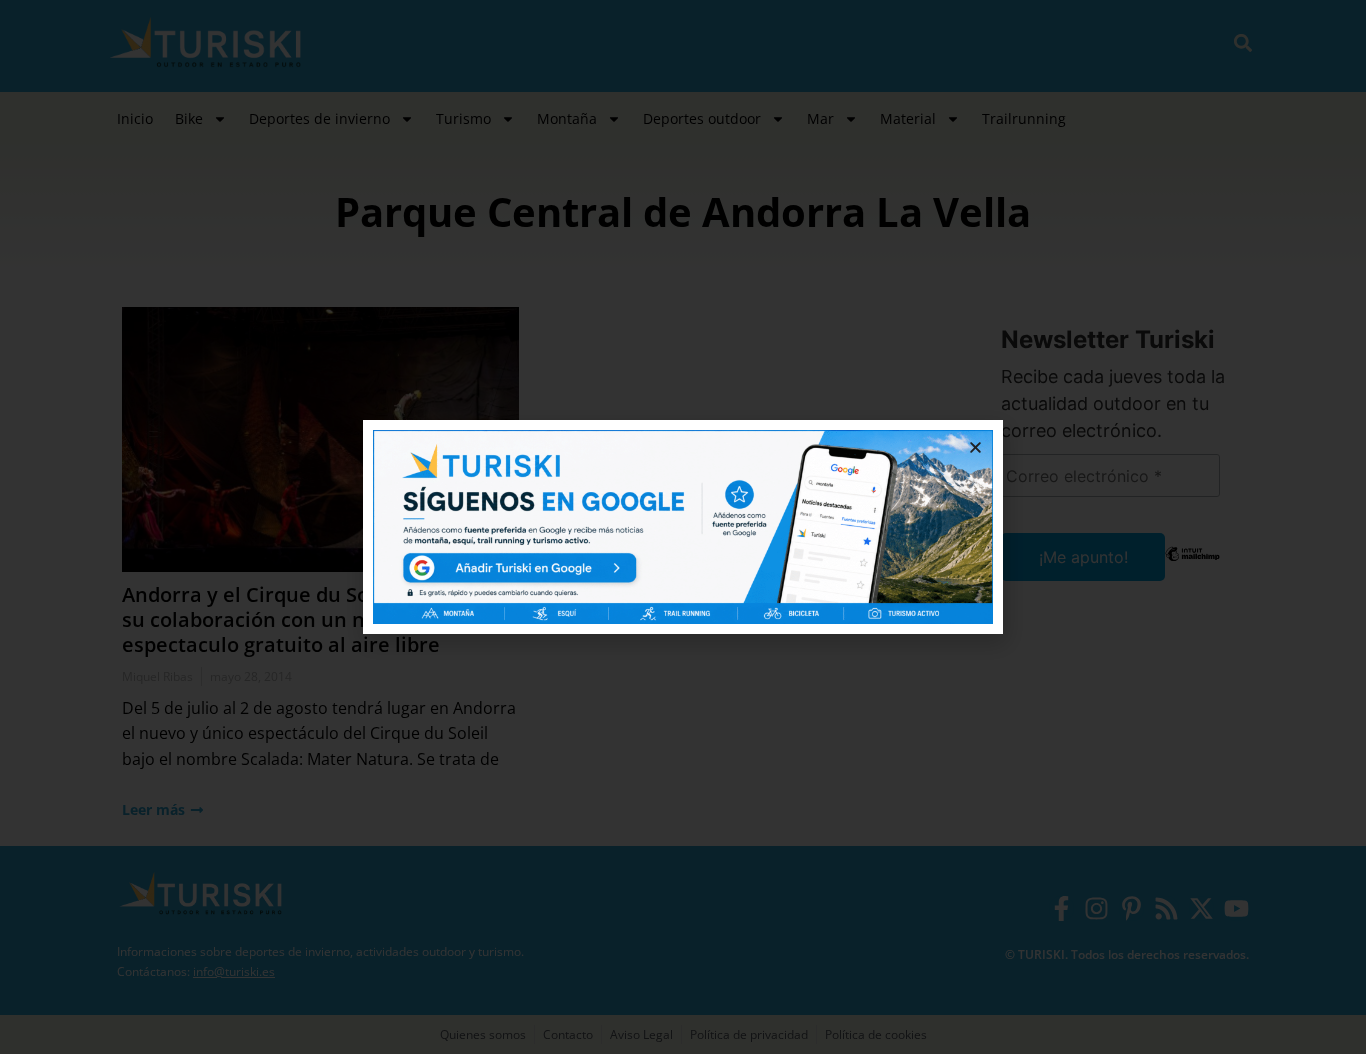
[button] (975, 447)
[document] (683, 527)
